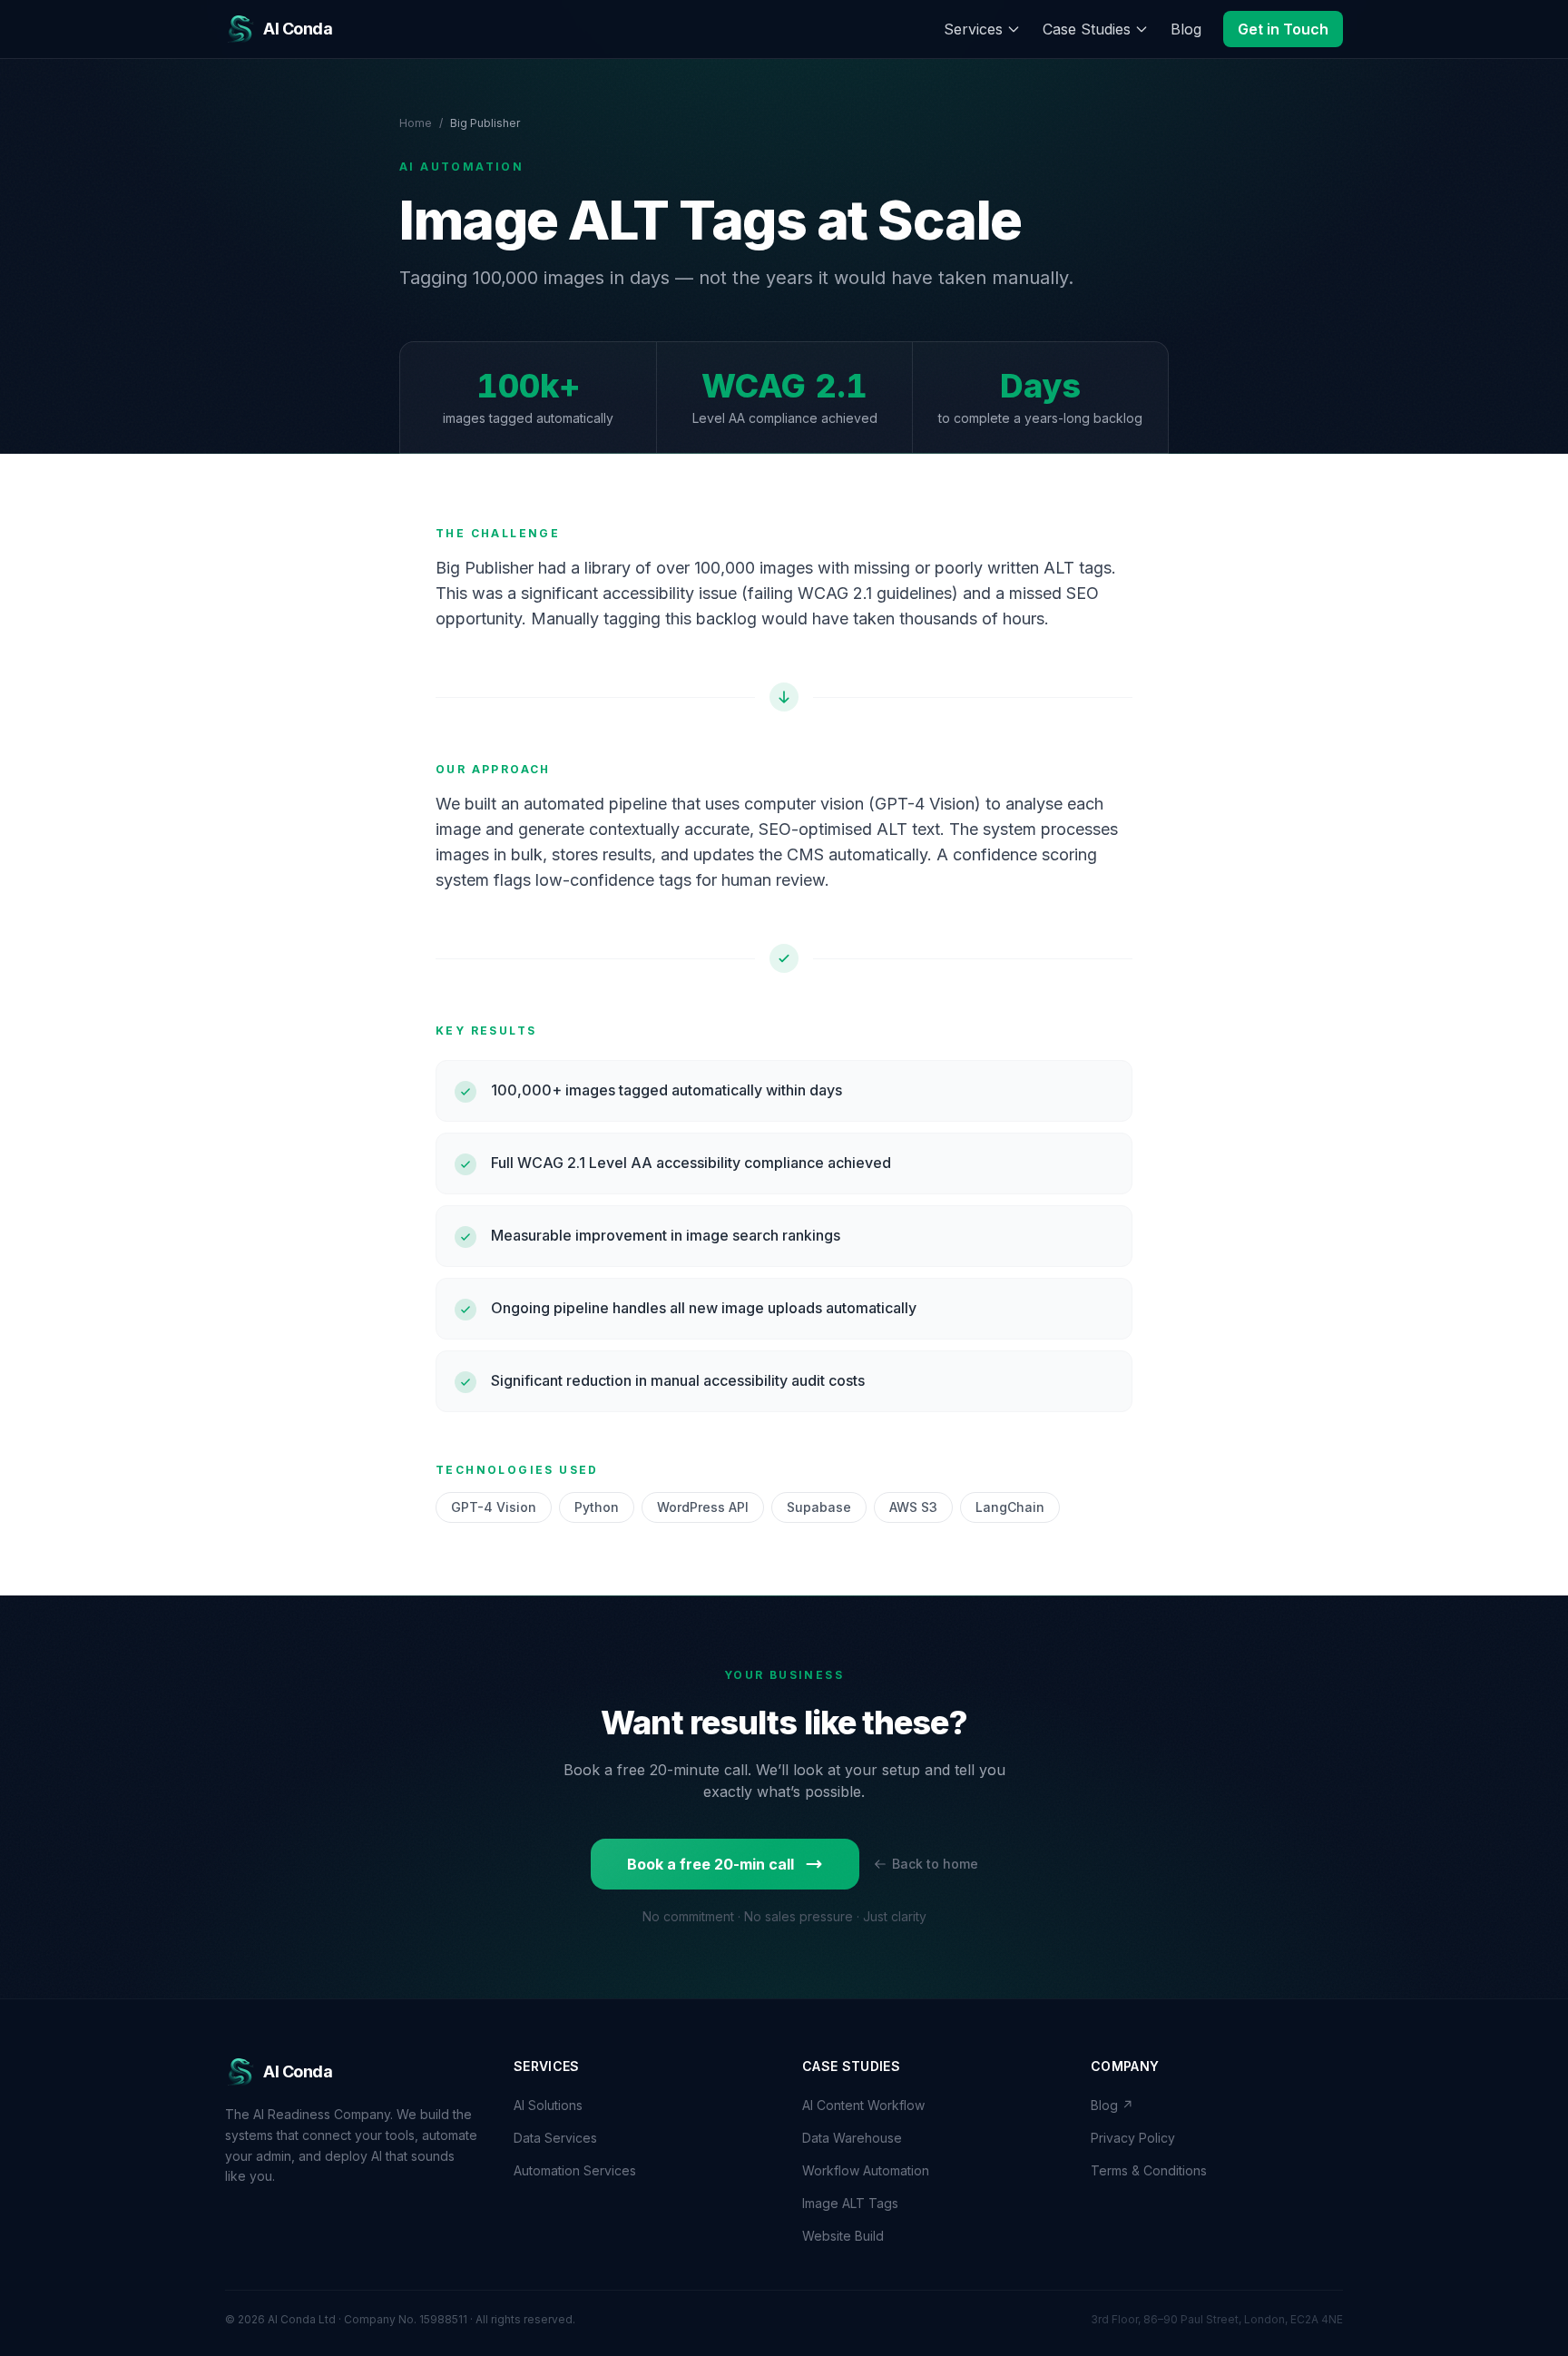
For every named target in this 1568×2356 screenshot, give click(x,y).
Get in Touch (1283, 29)
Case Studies (1087, 29)
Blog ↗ (1112, 2105)
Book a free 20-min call (710, 1864)
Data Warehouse (852, 2138)
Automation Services (575, 2170)
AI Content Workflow (863, 2105)
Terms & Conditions (1149, 2170)
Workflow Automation (866, 2170)
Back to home (935, 1864)
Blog (1186, 29)
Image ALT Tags (850, 2203)
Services (973, 29)
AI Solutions (548, 2105)
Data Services (555, 2138)
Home (416, 123)
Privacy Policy (1133, 2138)
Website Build (843, 2236)
